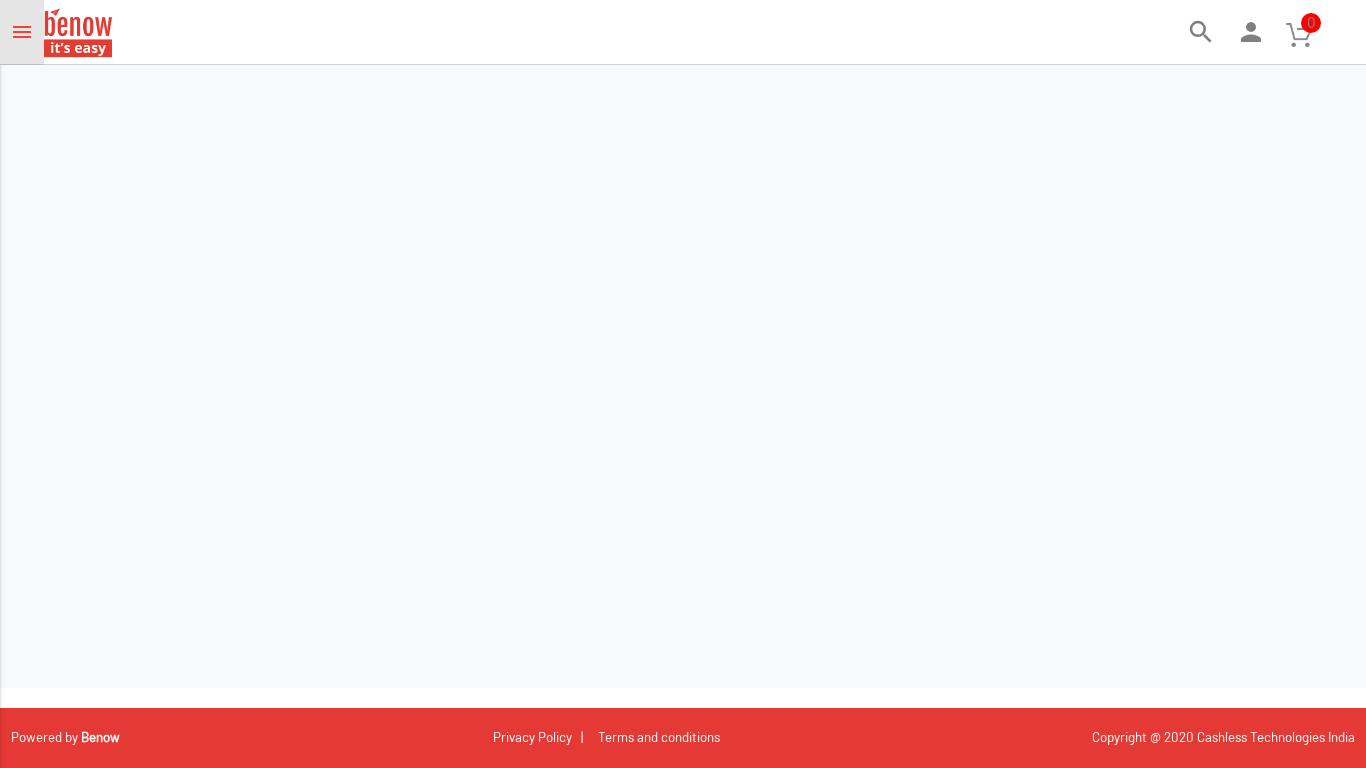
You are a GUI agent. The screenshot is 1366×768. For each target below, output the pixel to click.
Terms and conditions (656, 737)
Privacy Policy (534, 737)
